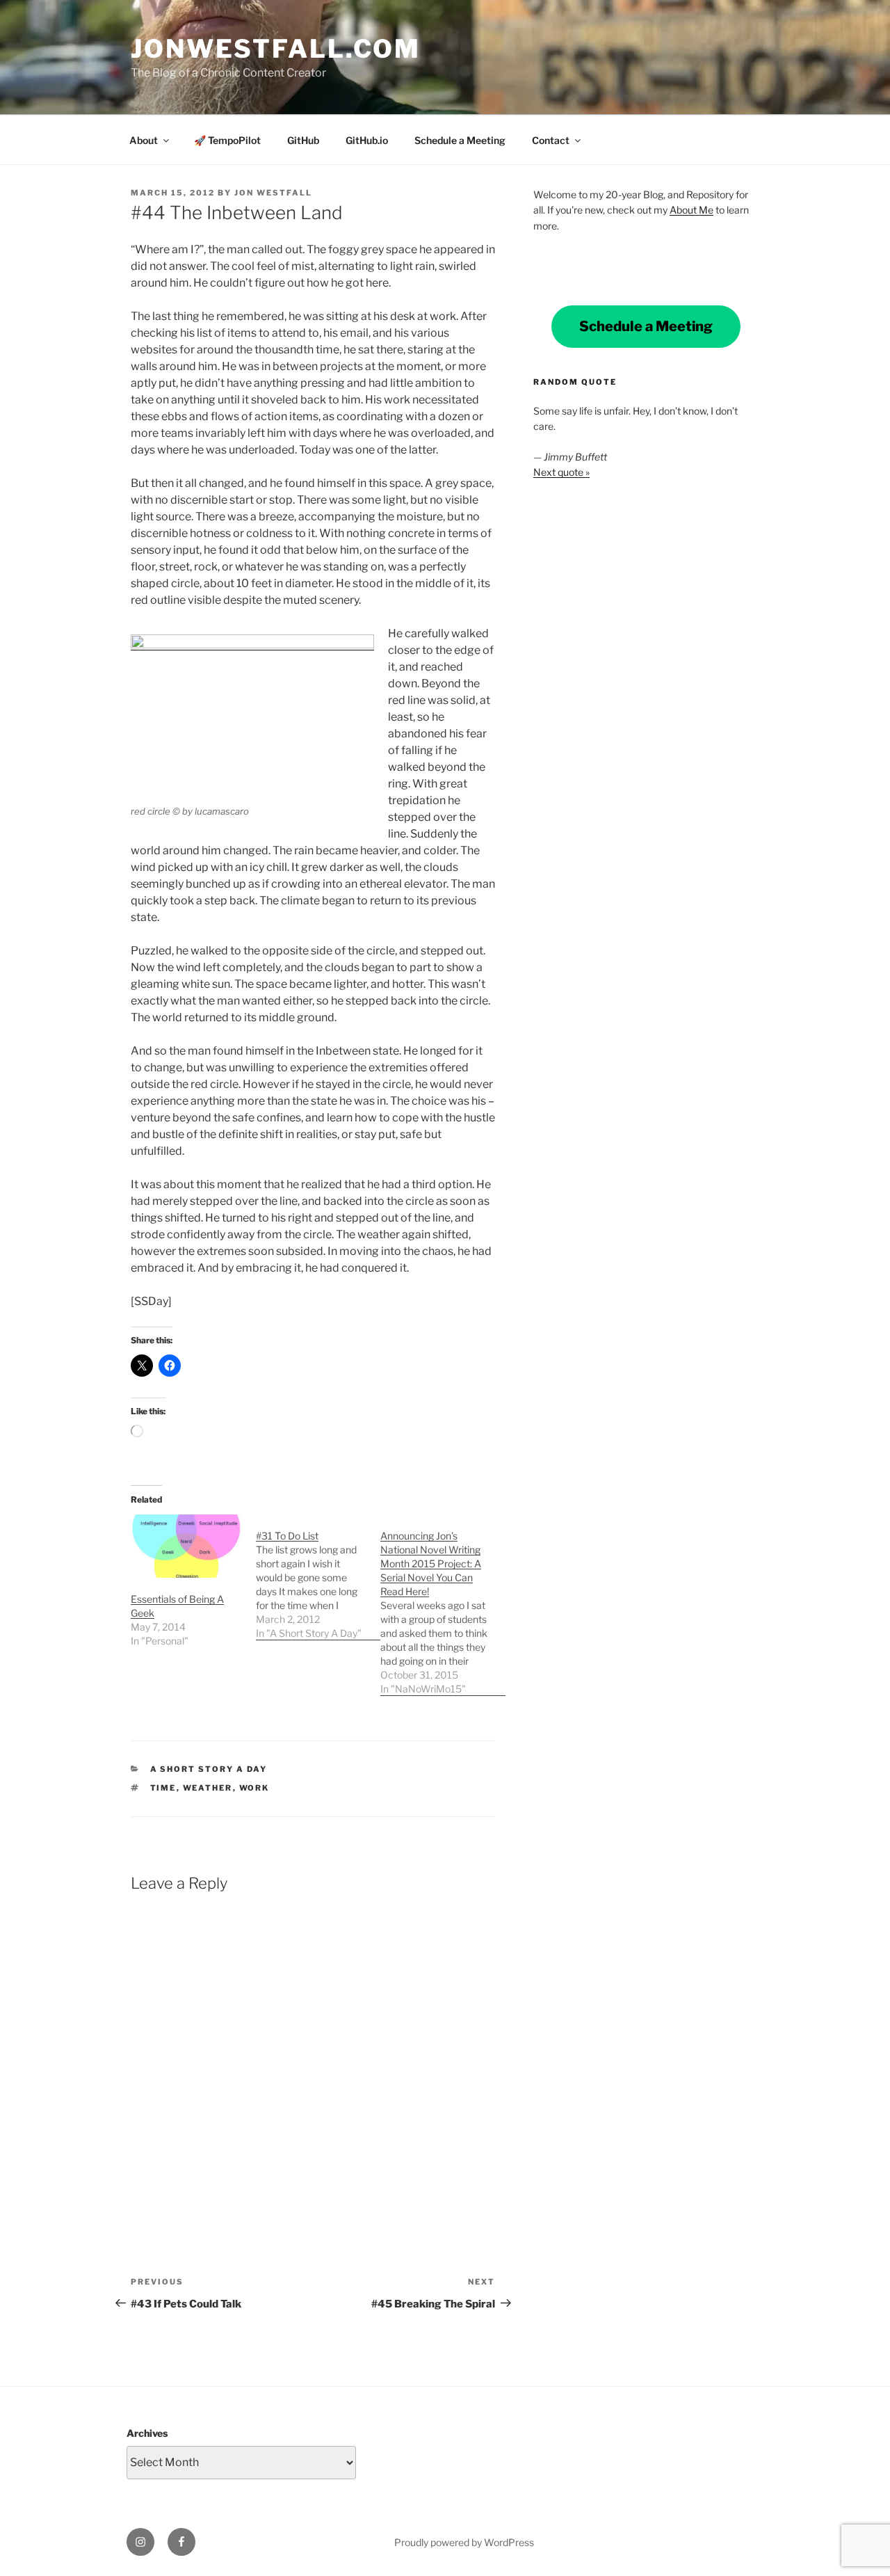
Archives (147, 2433)
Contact (551, 140)
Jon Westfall (273, 193)
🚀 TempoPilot (227, 140)
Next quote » (561, 472)
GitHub (303, 140)
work (254, 1788)
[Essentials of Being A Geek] (186, 1546)
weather (208, 1788)
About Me (691, 210)
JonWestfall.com (276, 49)
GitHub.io (367, 140)
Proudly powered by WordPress (464, 2542)
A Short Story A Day (209, 1769)
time (163, 1788)
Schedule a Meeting (460, 140)
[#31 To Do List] (318, 1577)
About (144, 140)
